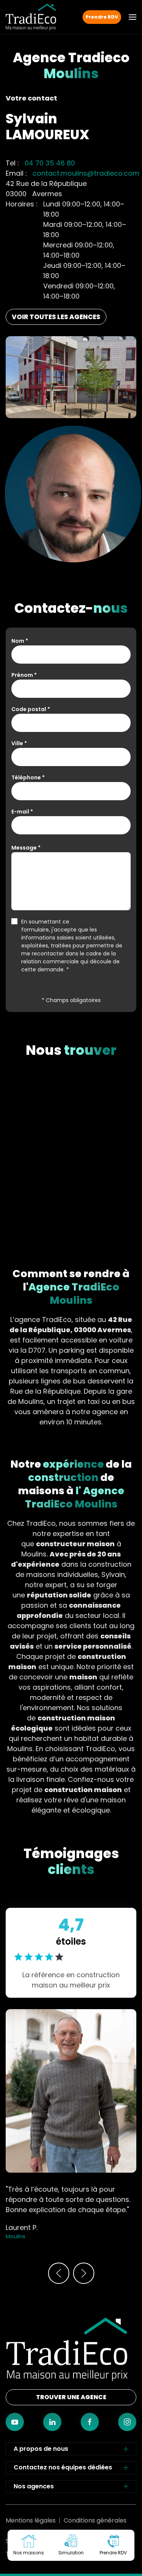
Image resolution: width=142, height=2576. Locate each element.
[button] (133, 17)
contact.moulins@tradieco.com (86, 173)
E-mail (22, 812)
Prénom (24, 675)
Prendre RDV (102, 17)
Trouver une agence (71, 2397)
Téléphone (28, 777)
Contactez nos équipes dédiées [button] (63, 2467)
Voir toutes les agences (56, 317)
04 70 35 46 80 (50, 163)
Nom (20, 641)
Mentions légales (31, 2520)
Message (26, 848)
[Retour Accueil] (31, 17)
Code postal (31, 709)
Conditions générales (95, 2520)
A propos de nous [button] (41, 2449)
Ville (19, 743)
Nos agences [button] (34, 2486)
